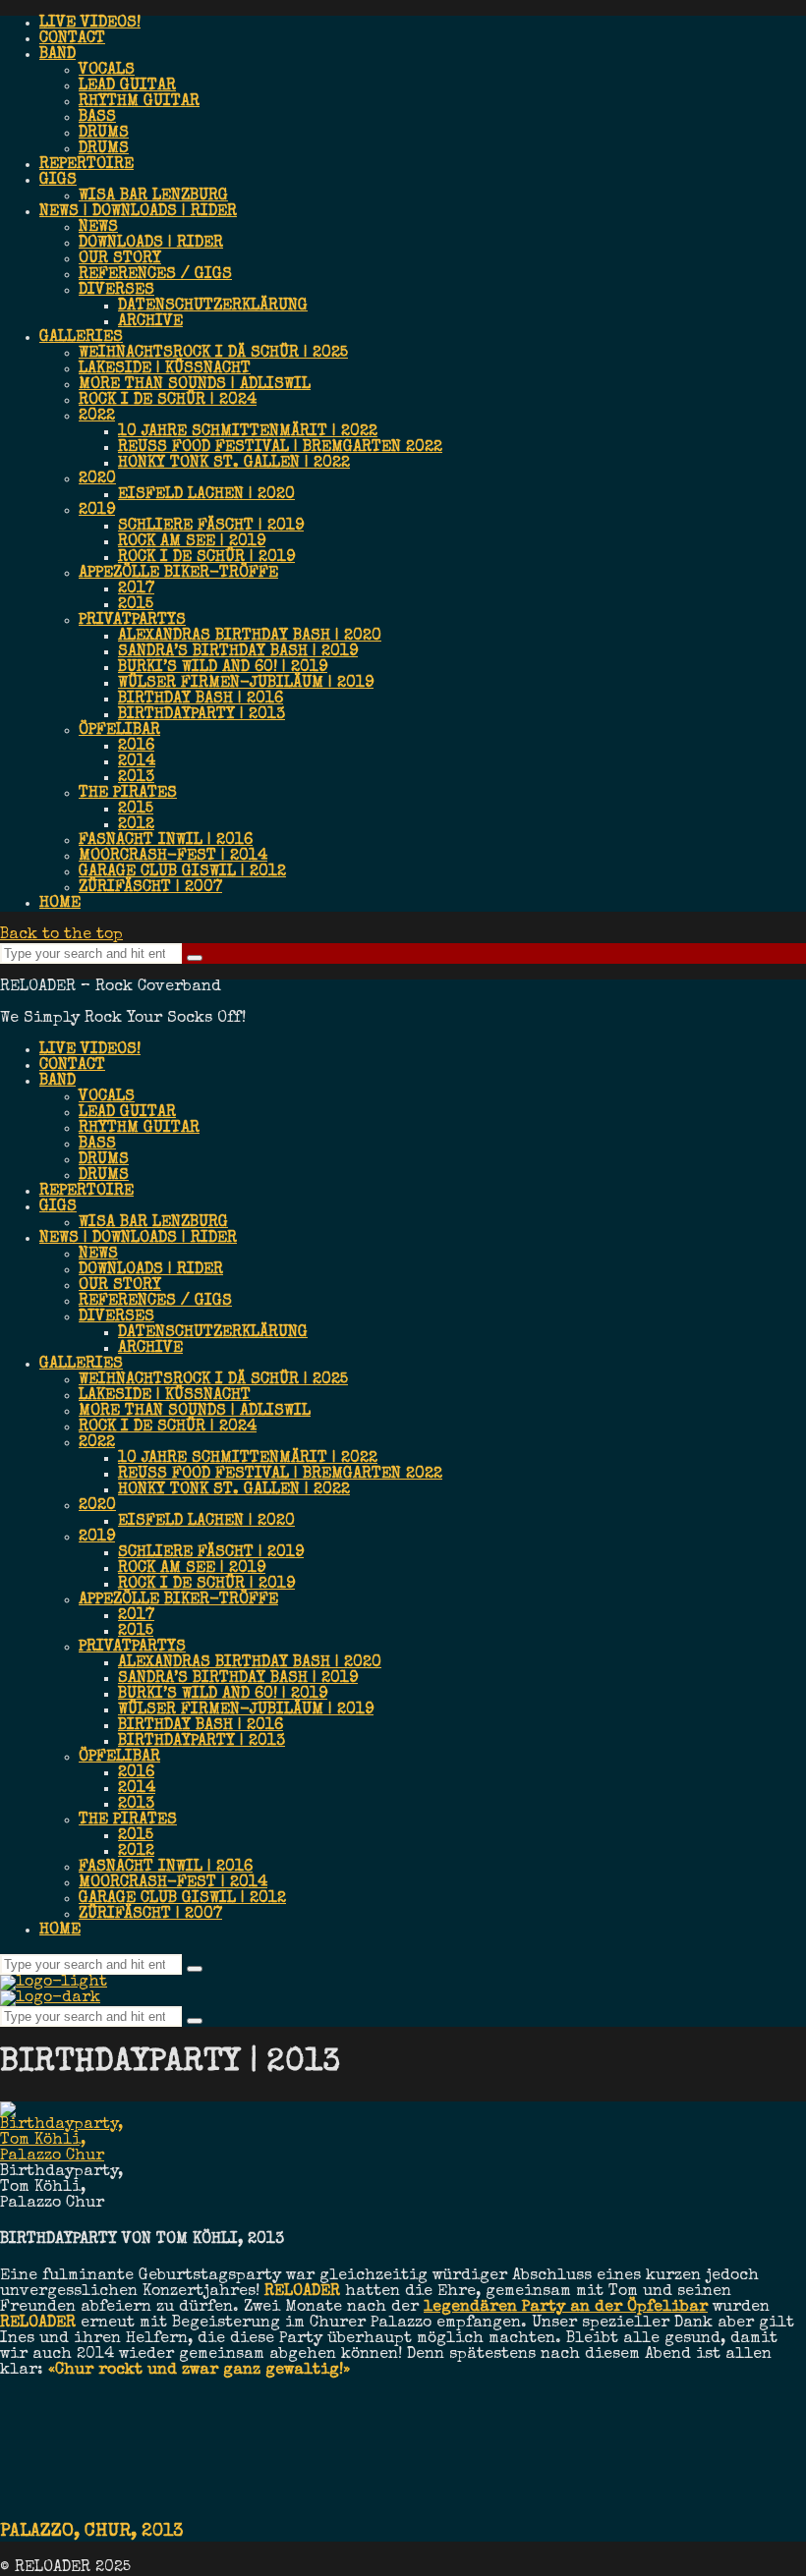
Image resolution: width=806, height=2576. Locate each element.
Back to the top (61, 935)
